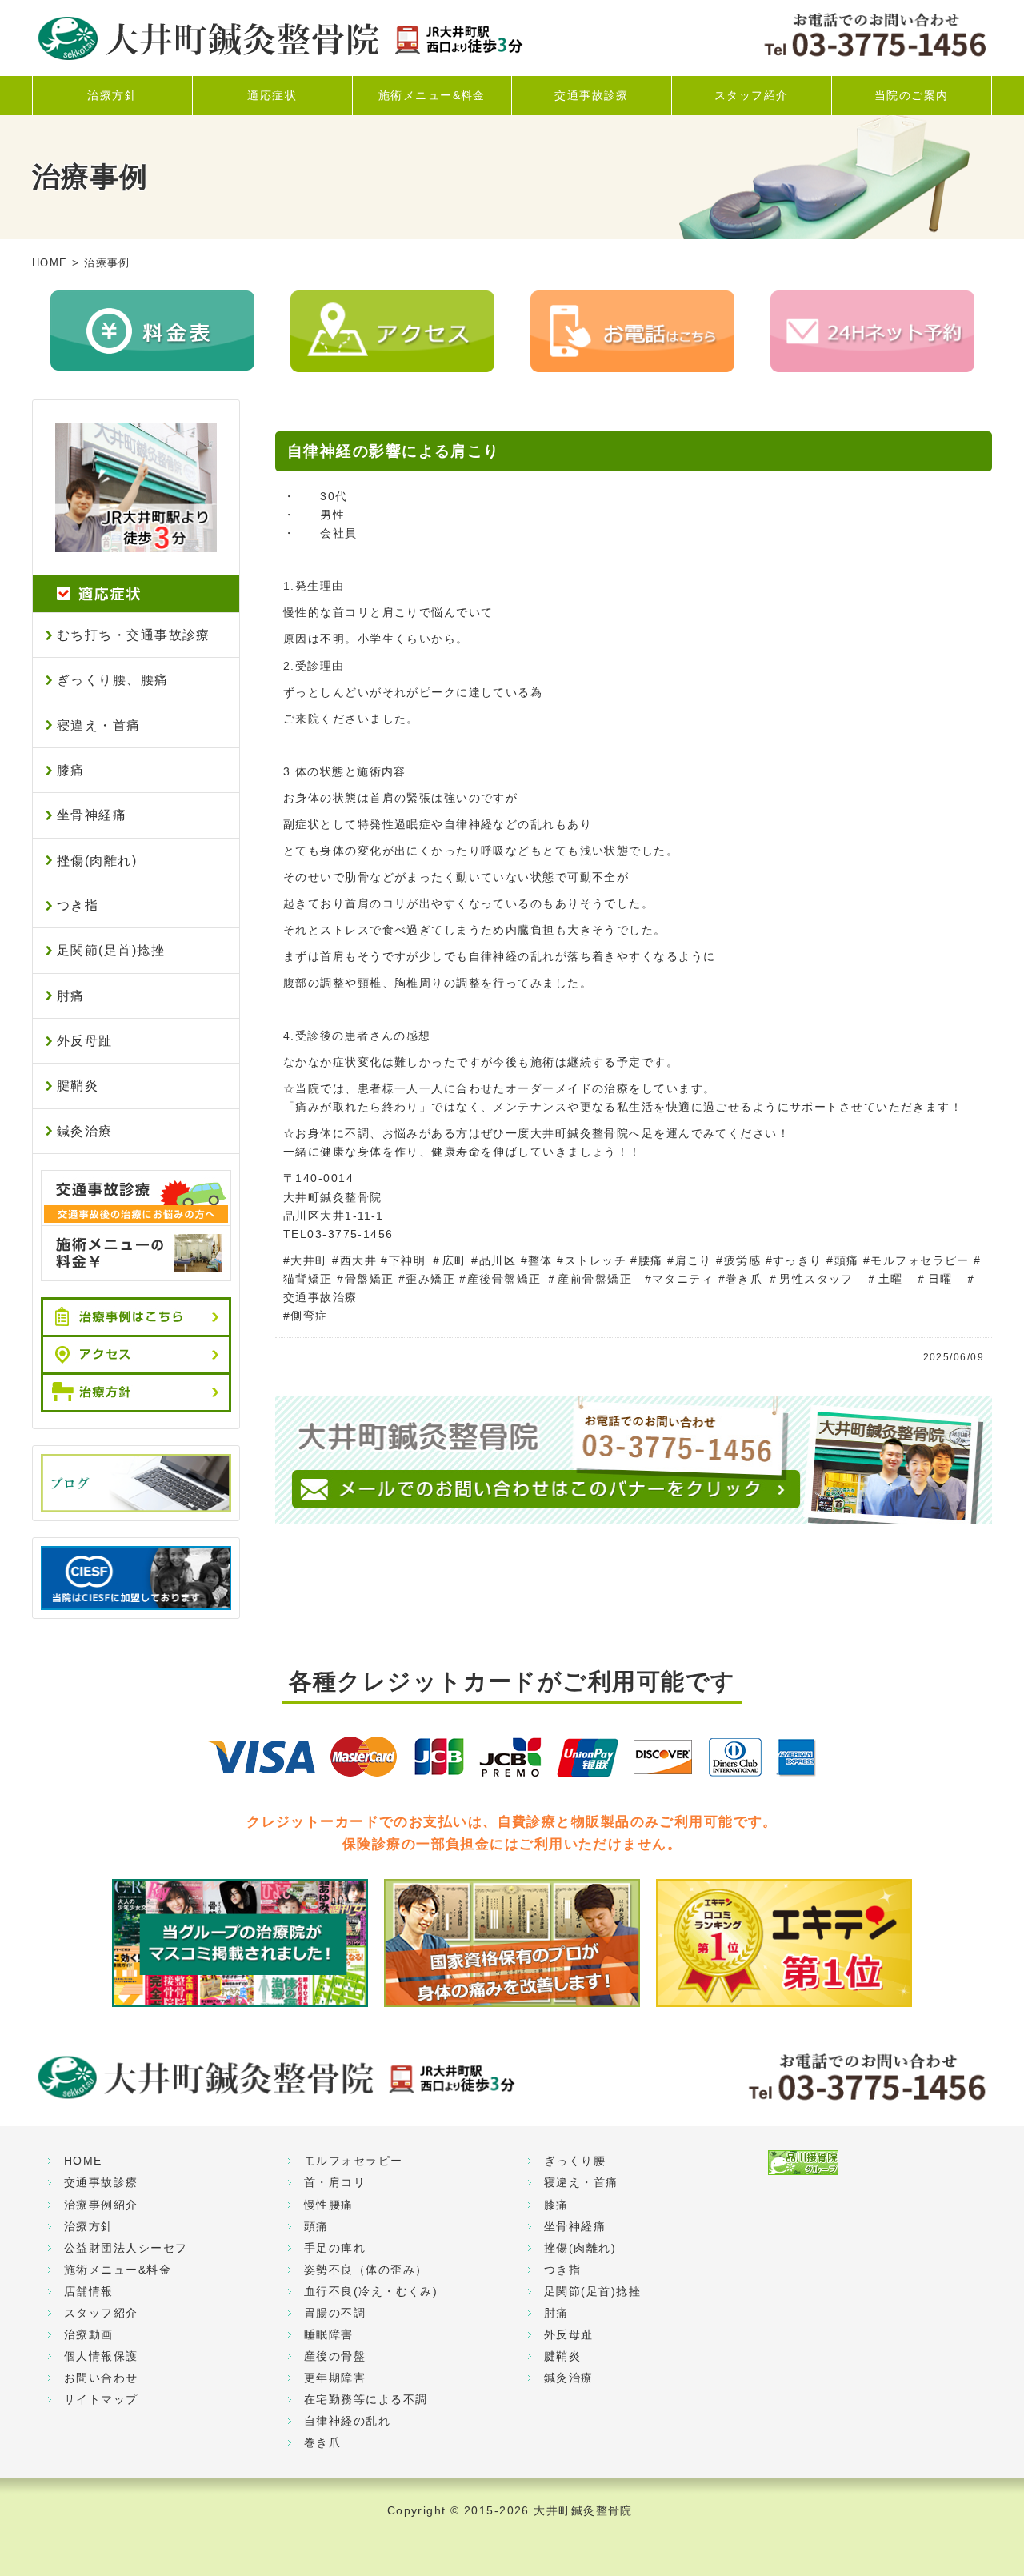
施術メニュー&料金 (432, 95)
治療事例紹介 (101, 2205)
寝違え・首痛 (99, 725)
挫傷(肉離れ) (97, 861)
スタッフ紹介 (752, 95)
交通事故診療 (592, 95)
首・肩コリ (335, 2182)
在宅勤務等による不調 (366, 2399)
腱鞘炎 (78, 1086)
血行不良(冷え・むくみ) (371, 2291)
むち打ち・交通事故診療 (134, 635)
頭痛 (316, 2226)
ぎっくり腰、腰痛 (113, 680)
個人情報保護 (101, 2356)
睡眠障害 (329, 2334)
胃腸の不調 (335, 2313)
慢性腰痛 (329, 2205)
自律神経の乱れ (347, 2421)
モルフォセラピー (354, 2161)
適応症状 (272, 95)
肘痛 (71, 996)
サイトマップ (101, 2399)
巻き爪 (322, 2442)
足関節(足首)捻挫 (111, 950)
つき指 (78, 905)
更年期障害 (335, 2378)
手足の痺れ (335, 2248)
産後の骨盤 (335, 2356)
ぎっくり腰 (575, 2161)
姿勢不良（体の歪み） (366, 2270)
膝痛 (71, 770)
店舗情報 (89, 2291)
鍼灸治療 (85, 1131)
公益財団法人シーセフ (126, 2248)
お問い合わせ (101, 2378)
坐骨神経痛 (92, 815)
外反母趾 (85, 1041)
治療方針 (112, 95)
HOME (50, 263)
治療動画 (89, 2334)
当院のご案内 (912, 95)
